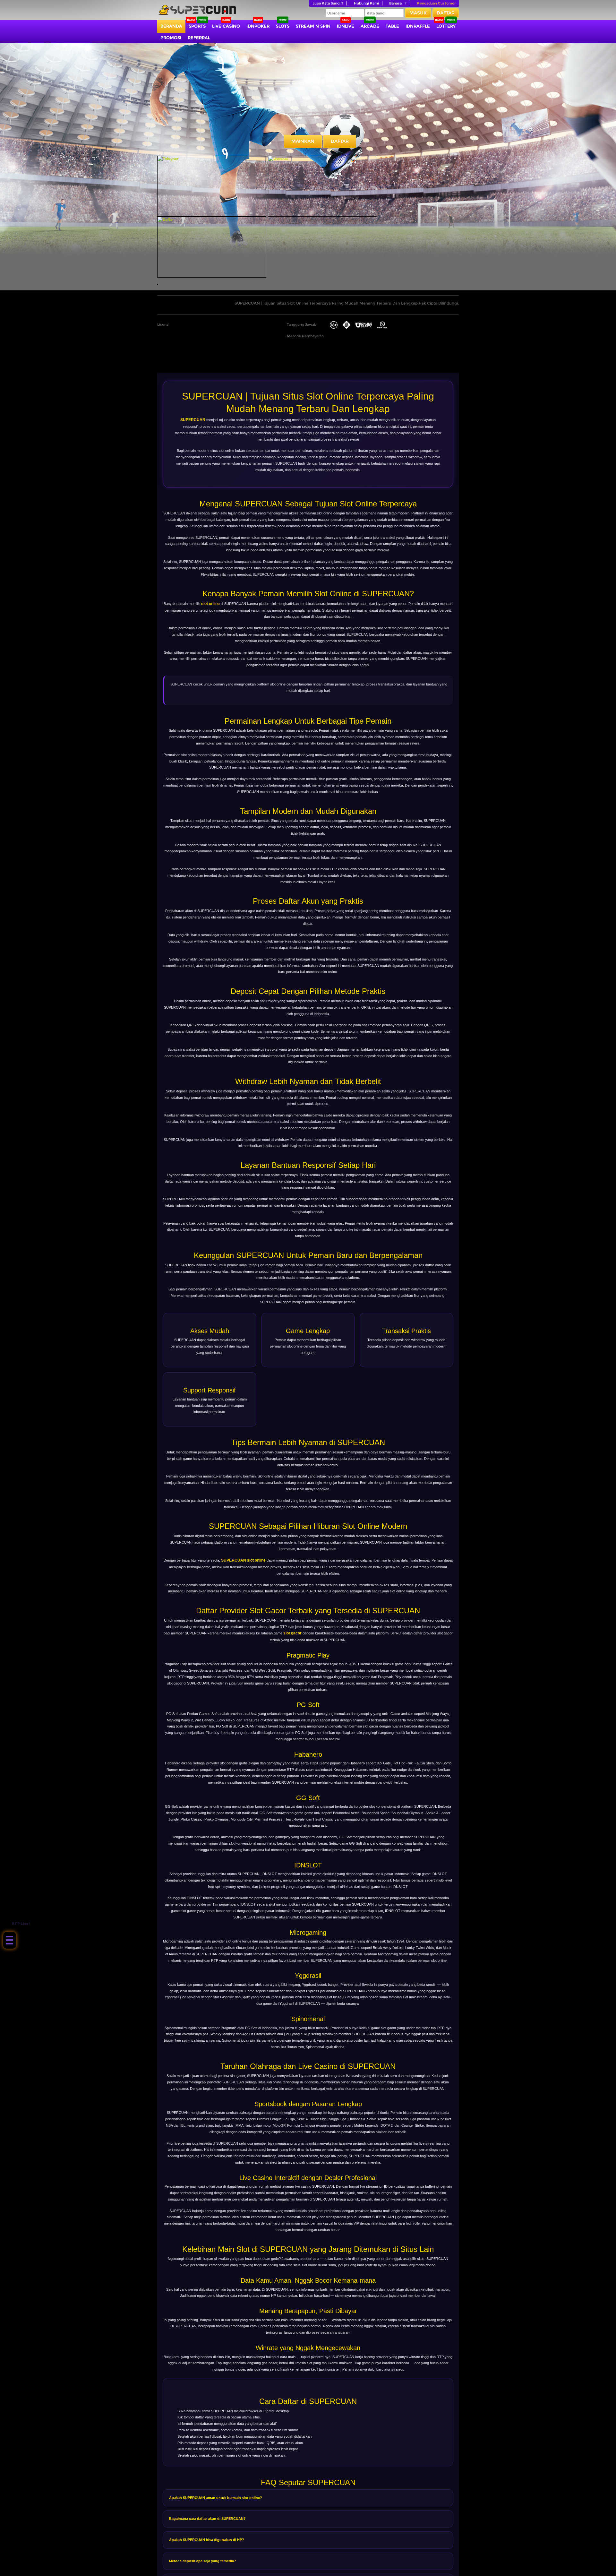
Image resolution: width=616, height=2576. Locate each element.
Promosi (171, 38)
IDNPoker (258, 26)
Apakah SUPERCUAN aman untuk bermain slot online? (216, 2498)
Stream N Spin (313, 26)
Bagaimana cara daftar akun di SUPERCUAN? (207, 2519)
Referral (199, 38)
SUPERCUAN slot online (243, 1560)
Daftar (446, 13)
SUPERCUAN (193, 420)
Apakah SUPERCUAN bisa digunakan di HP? (207, 2540)
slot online (210, 604)
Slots (283, 26)
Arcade (370, 26)
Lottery (446, 26)
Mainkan (303, 141)
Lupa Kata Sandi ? (328, 3)
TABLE (392, 26)
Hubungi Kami (366, 3)
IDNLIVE (346, 26)
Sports (197, 26)
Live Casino (226, 26)
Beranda (171, 26)
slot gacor (292, 1633)
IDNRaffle (418, 26)
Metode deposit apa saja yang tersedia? (203, 2561)
